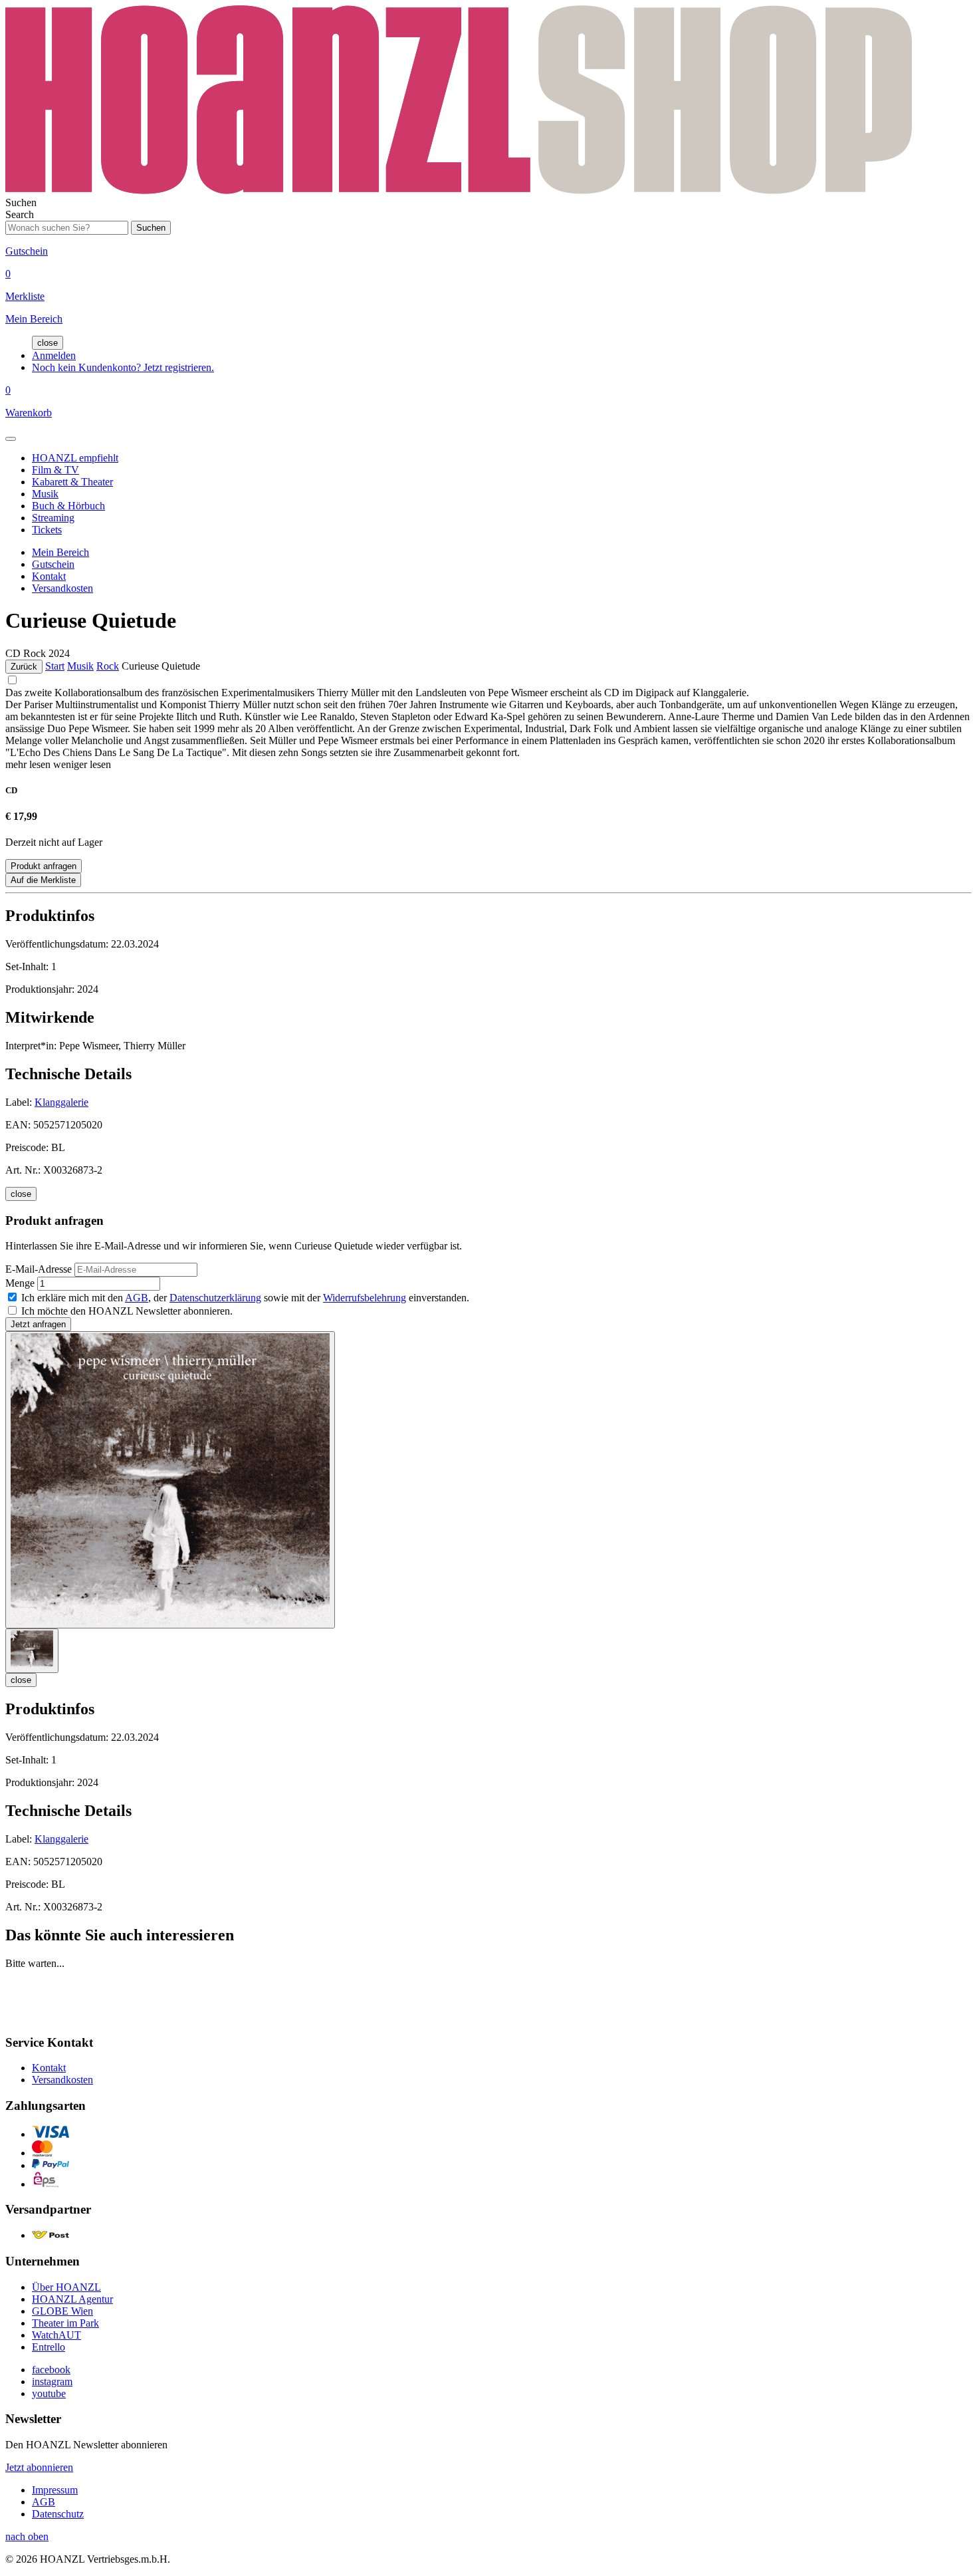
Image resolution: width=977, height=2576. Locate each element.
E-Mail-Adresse (39, 1269)
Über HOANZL (66, 2287)
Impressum (55, 2490)
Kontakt (49, 576)
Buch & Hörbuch (68, 506)
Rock (108, 666)
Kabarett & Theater (72, 482)
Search (20, 214)
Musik (45, 494)
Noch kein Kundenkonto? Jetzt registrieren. (123, 367)
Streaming (53, 518)
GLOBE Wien (62, 2311)
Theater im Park (65, 2323)
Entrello (49, 2347)
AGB (137, 1298)
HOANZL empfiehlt (75, 458)
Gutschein (53, 564)
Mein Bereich (60, 552)
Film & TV (55, 470)
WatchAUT (56, 2335)
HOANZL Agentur (72, 2299)
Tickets (47, 530)
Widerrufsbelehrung (365, 1298)
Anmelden (54, 355)
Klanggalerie (61, 1102)
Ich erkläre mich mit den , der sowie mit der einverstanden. (245, 1298)
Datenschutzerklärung (215, 1298)
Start (55, 666)
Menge (20, 1283)
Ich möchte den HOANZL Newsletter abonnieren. (127, 1311)
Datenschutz (58, 2514)
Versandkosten (62, 588)
